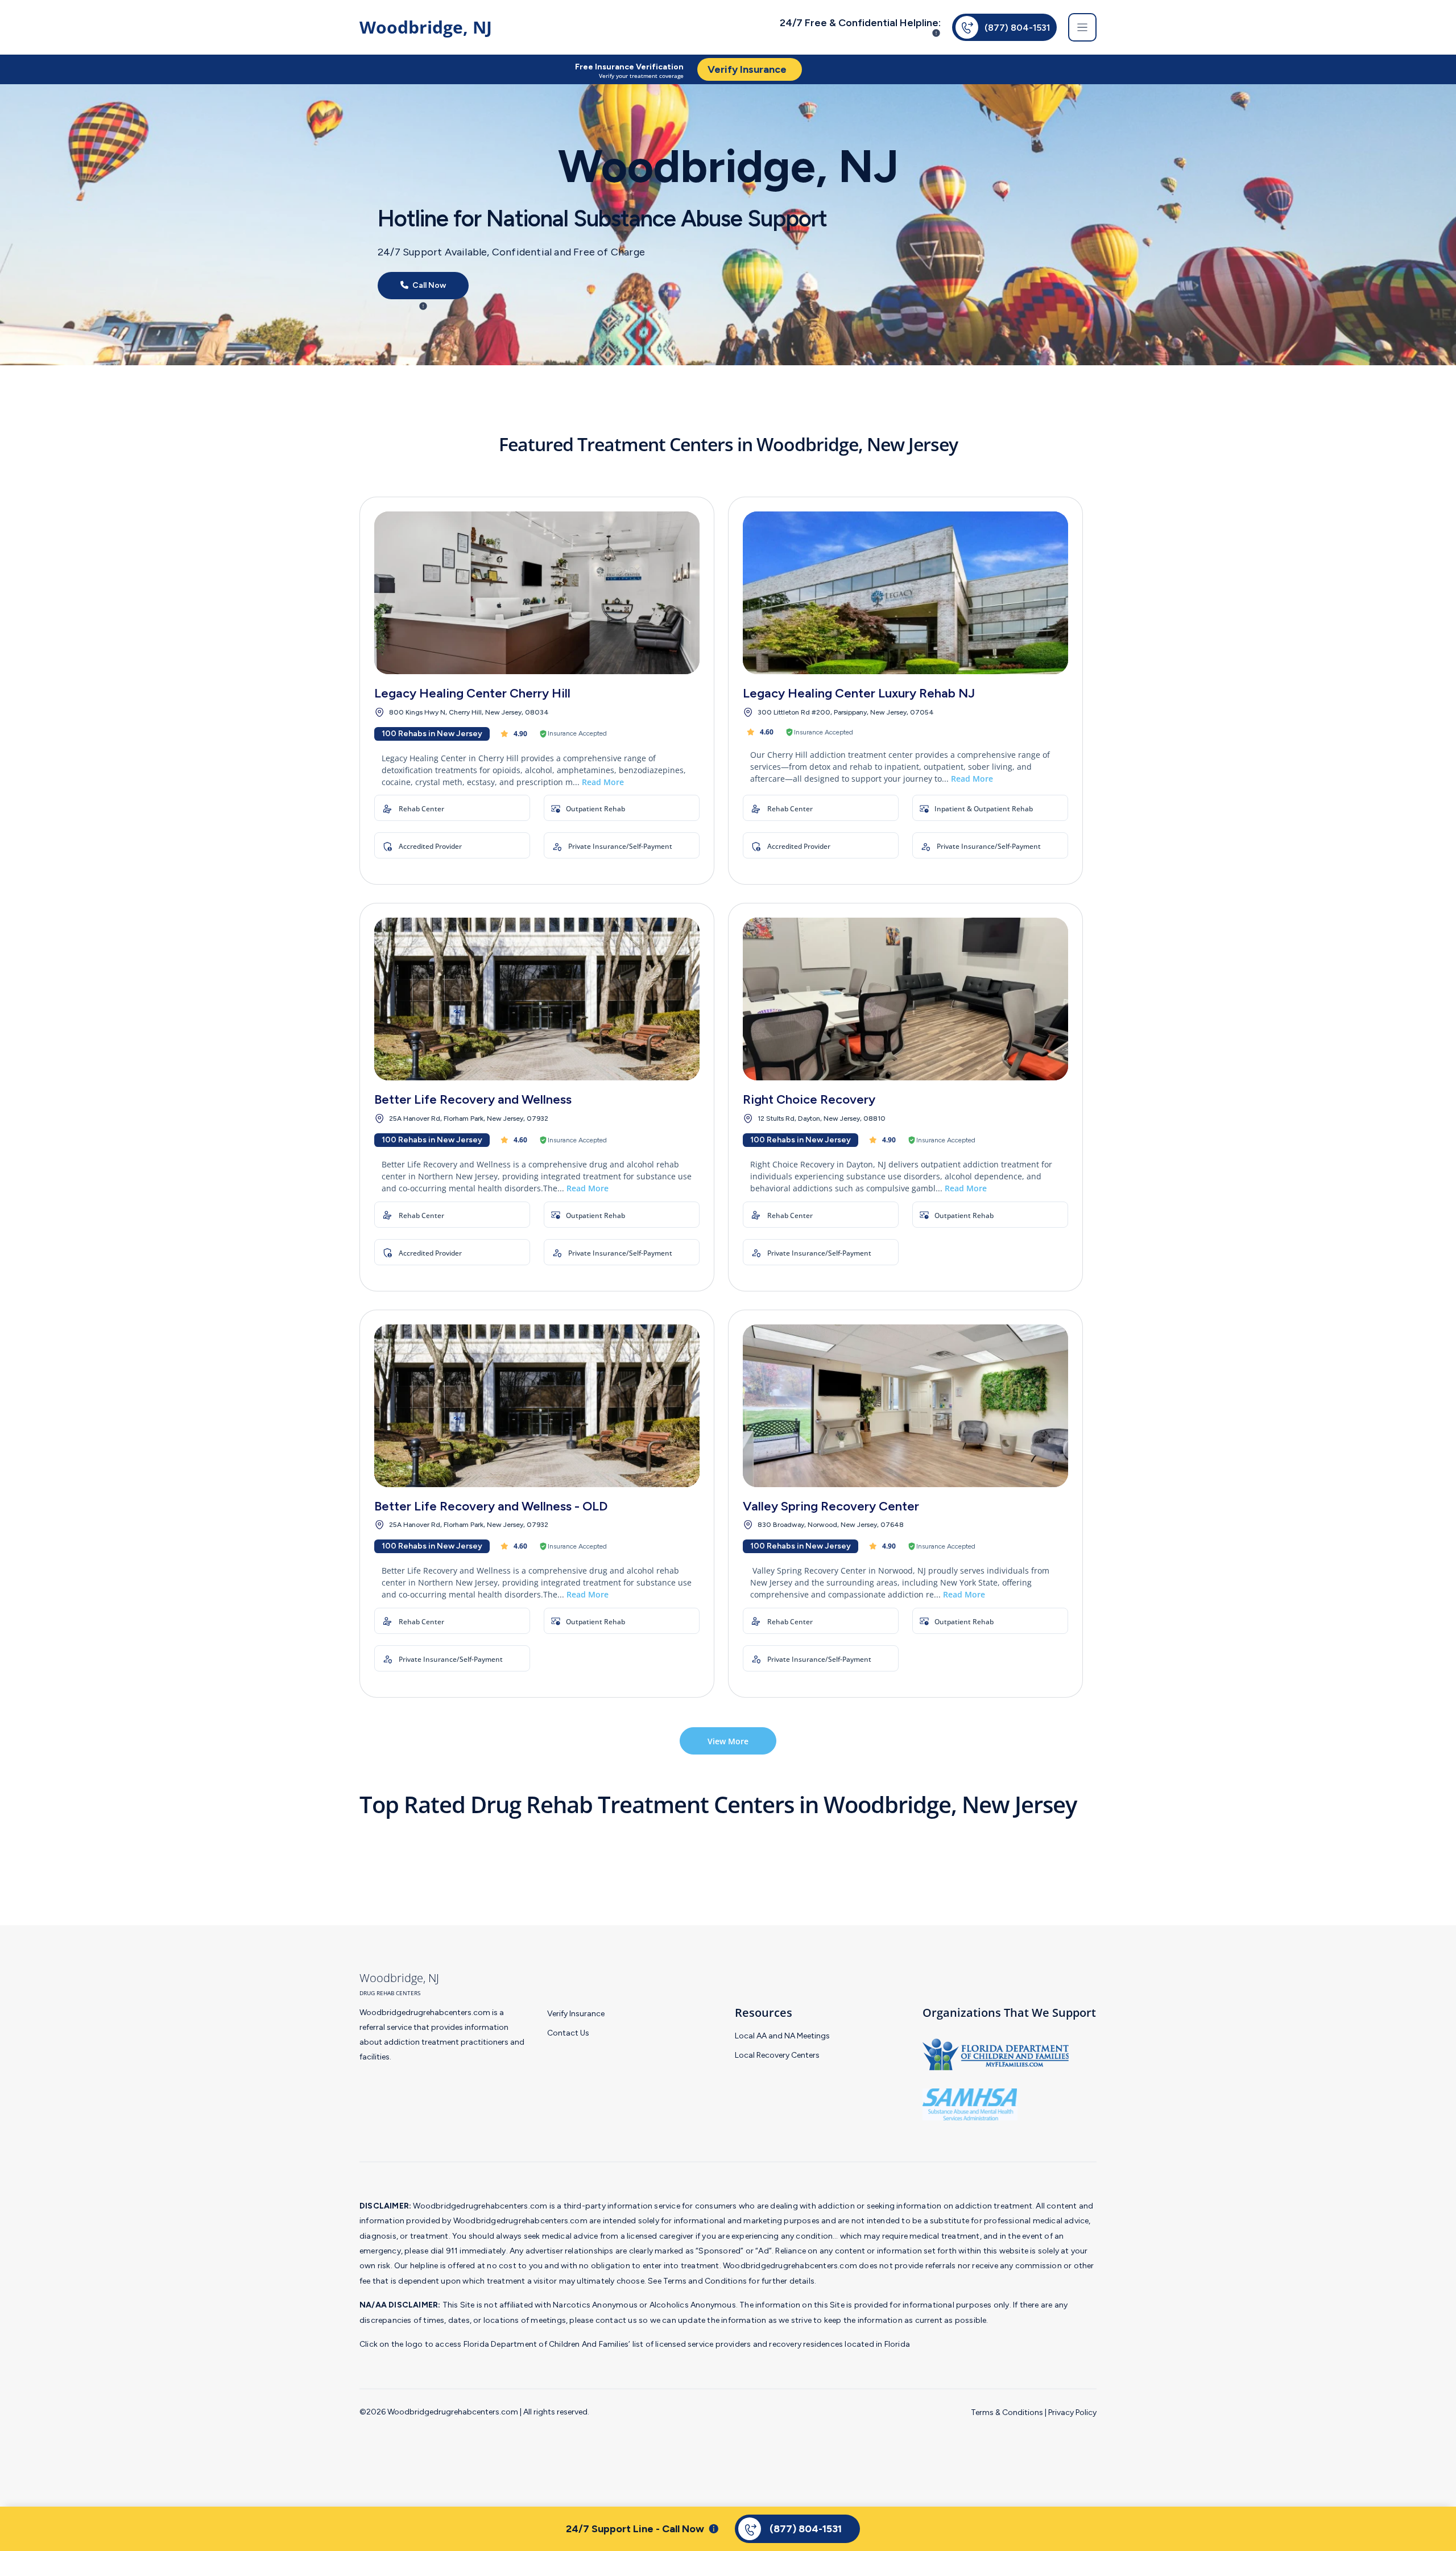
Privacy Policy (1072, 2412)
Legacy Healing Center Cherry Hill (472, 693)
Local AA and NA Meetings (782, 2036)
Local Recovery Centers (777, 2055)
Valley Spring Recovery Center (831, 1506)
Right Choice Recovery (809, 1099)
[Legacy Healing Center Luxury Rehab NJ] (905, 593)
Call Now (428, 286)
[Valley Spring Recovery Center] (905, 1406)
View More (728, 1741)
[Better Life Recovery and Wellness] (537, 999)
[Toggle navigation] (1082, 27)
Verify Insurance (576, 2014)
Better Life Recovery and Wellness (473, 1099)
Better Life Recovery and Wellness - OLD (491, 1506)
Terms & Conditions (1007, 2412)
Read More (603, 782)
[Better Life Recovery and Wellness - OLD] (537, 1406)
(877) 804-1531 (1017, 28)
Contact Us (568, 2033)
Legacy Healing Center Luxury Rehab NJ (859, 693)
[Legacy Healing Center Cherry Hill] (537, 593)
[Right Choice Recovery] (905, 999)
